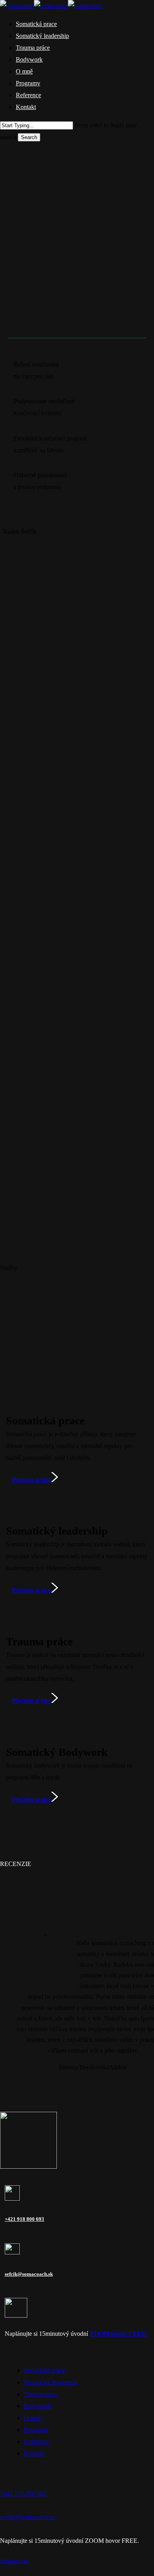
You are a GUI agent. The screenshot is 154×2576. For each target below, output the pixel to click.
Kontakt (34, 2453)
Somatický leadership (50, 2382)
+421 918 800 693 (24, 2219)
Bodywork (37, 2406)
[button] (20, 318)
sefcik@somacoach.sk (29, 2274)
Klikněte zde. (14, 2561)
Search (29, 137)
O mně (32, 2418)
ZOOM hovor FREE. (118, 2334)
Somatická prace (44, 2370)
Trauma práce (41, 2394)
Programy (36, 2430)
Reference (36, 2441)
